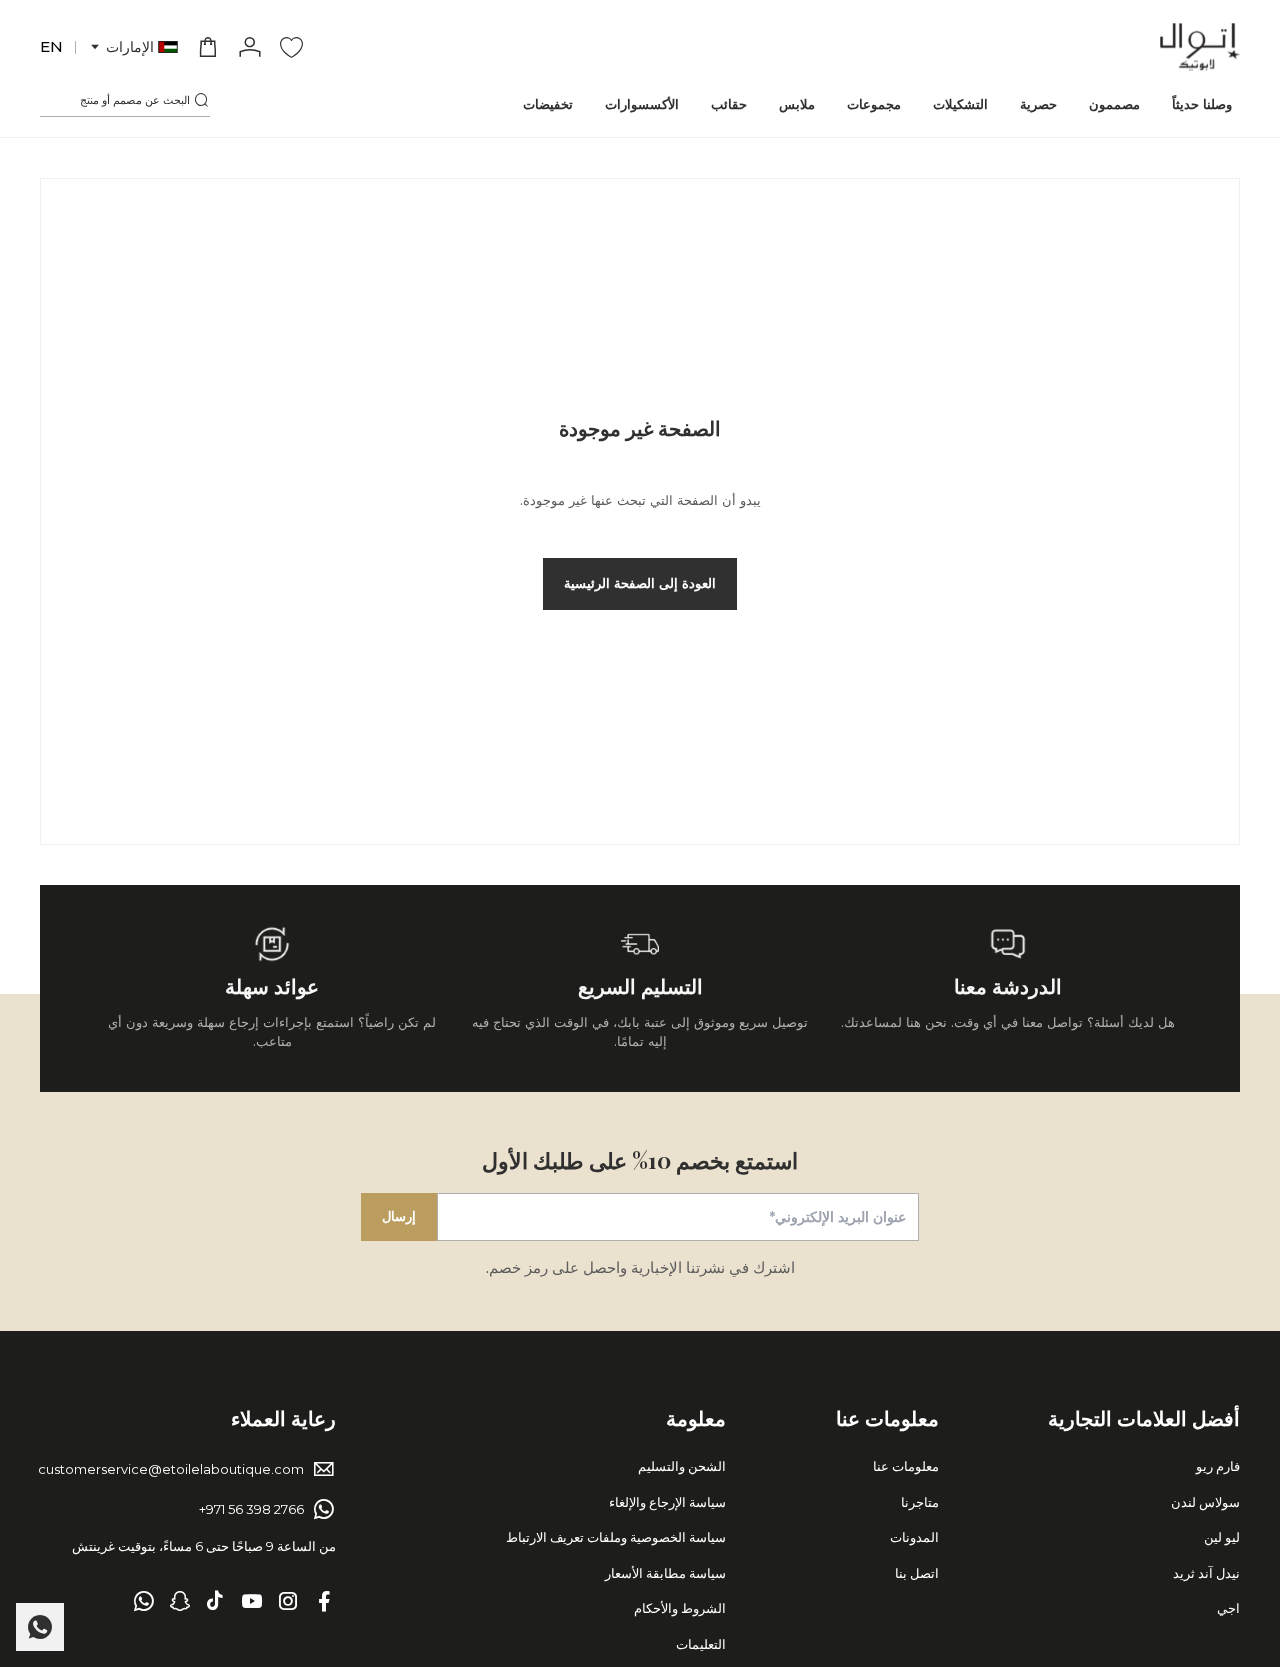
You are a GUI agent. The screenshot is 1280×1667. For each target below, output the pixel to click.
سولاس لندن (1205, 1502)
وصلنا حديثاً (1202, 104)
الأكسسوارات (642, 104)
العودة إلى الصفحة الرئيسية (640, 583)
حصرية (1038, 104)
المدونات (914, 1537)
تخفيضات (548, 104)
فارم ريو (1218, 1466)
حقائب (729, 104)
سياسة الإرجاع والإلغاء (667, 1502)
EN (51, 46)
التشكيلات (960, 104)
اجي (1228, 1608)
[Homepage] (1200, 47)
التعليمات (701, 1644)
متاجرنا (920, 1502)
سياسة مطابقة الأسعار (665, 1573)
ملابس (797, 104)
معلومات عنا (906, 1466)
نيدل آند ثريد (1206, 1573)
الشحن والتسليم (682, 1466)
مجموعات (874, 104)
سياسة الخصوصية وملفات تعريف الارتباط (616, 1537)
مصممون (1114, 104)
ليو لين (1222, 1537)
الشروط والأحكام (680, 1608)
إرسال (399, 1216)
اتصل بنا (917, 1573)
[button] (133, 47)
